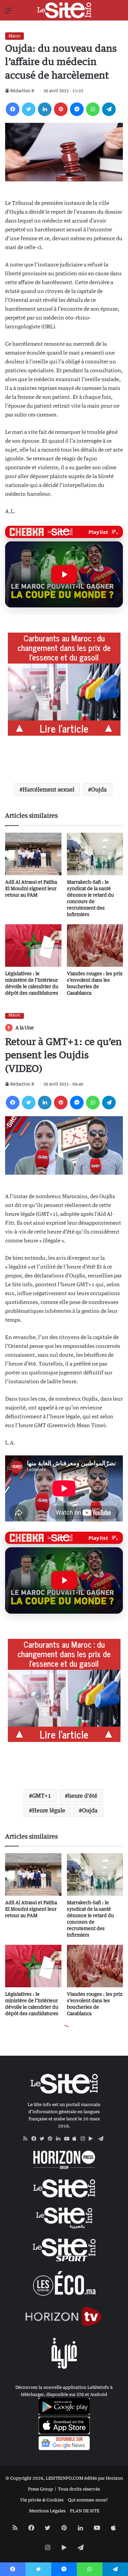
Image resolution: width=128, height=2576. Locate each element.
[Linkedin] (45, 109)
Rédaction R (22, 91)
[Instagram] (85, 2139)
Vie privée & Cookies (42, 2500)
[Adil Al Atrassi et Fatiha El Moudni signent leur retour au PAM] (33, 854)
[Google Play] (93, 2139)
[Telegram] (109, 109)
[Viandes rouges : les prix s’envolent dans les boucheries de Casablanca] (95, 945)
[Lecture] (64, 574)
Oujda (99, 789)
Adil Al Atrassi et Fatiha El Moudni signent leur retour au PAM (31, 888)
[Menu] (9, 13)
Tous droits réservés (79, 2489)
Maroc (15, 36)
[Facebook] (13, 109)
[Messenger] (77, 109)
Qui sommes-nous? (88, 2500)
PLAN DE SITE (85, 2511)
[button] (64, 574)
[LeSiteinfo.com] (64, 10)
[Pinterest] (61, 109)
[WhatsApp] (93, 109)
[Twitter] (29, 109)
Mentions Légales (47, 2511)
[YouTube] (68, 2139)
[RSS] (27, 2139)
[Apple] (76, 2139)
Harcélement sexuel (48, 789)
